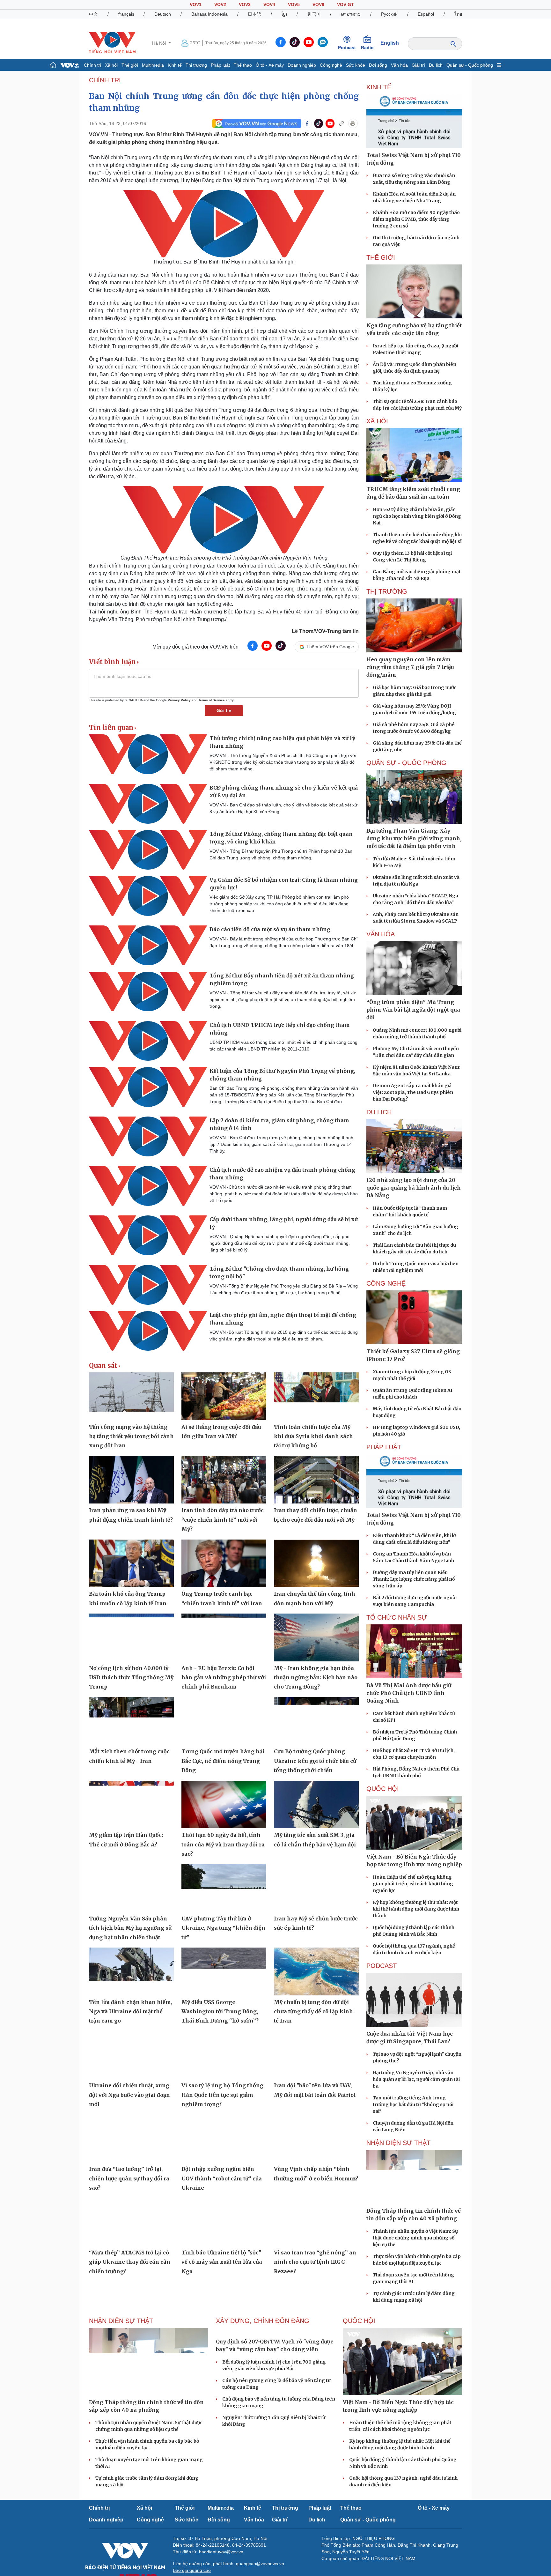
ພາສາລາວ (351, 14)
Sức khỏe (356, 65)
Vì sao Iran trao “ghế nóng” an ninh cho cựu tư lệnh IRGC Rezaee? (315, 2262)
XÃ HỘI (377, 421)
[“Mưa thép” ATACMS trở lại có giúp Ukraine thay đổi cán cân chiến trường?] (131, 2222)
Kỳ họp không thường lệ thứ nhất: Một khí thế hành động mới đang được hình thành (416, 1909)
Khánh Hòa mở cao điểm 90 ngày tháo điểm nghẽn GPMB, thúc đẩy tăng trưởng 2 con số (416, 219)
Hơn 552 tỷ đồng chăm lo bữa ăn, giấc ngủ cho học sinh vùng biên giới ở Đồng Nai (417, 516)
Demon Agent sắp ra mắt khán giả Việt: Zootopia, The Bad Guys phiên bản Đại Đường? (413, 1092)
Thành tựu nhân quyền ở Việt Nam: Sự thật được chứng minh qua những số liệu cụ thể (415, 2238)
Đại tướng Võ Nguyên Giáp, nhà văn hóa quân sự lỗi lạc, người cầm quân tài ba (416, 2079)
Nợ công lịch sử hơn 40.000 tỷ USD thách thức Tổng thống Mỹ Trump (131, 1678)
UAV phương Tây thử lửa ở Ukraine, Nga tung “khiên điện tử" (223, 1928)
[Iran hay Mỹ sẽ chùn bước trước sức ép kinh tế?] (316, 1888)
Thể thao (243, 65)
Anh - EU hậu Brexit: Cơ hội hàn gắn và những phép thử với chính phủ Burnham (224, 1678)
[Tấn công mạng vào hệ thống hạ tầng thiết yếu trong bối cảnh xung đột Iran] (131, 1396)
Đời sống (378, 65)
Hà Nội (160, 43)
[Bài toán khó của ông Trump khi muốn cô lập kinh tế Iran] (131, 1563)
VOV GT (345, 4)
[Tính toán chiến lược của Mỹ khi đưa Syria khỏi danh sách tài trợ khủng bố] (316, 1396)
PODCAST (382, 1966)
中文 (93, 14)
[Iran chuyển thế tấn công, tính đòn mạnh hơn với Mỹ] (316, 1563)
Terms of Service (212, 700)
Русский (389, 14)
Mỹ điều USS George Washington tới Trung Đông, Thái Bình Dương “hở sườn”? (220, 2012)
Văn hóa (399, 65)
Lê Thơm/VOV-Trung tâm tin (325, 631)
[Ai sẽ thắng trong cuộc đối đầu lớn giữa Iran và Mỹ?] (224, 1396)
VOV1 (196, 4)
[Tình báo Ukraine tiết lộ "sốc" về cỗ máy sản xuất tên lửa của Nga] (224, 2222)
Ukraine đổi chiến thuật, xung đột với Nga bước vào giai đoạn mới (129, 2095)
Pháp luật (220, 65)
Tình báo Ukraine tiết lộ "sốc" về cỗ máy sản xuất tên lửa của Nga (222, 2262)
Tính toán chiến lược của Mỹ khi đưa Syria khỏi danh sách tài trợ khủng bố (313, 1436)
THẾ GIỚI (381, 257)
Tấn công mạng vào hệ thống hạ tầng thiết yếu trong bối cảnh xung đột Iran (131, 1436)
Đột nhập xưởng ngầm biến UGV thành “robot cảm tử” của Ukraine (222, 2178)
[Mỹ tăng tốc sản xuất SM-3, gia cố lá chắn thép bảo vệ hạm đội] (316, 1805)
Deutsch (163, 14)
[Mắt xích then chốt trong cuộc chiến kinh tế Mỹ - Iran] (131, 1721)
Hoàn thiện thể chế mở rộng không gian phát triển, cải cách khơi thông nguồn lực (413, 1884)
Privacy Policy (179, 700)
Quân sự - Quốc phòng (470, 65)
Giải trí (418, 65)
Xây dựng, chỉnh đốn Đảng (263, 2321)
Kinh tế (175, 65)
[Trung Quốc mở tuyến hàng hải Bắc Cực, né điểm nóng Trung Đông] (224, 1721)
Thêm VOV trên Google (330, 647)
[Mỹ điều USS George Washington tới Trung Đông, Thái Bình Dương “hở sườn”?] (224, 1971)
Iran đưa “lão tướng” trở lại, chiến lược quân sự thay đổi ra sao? (129, 2178)
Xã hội (111, 65)
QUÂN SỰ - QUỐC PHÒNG (406, 763)
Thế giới (130, 65)
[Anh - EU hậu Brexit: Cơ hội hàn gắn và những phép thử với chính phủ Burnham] (224, 1637)
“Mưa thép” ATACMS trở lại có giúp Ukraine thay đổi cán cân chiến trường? (130, 2262)
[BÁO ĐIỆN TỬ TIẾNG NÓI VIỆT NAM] (112, 43)
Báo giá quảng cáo (192, 2570)
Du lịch (436, 65)
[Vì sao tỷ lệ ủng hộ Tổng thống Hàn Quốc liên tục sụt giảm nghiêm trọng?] (224, 2055)
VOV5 (294, 4)
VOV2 (220, 4)
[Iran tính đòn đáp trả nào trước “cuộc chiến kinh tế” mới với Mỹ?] (224, 1480)
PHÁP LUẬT (384, 1447)
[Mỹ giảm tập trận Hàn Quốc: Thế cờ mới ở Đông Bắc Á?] (131, 1805)
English (390, 43)
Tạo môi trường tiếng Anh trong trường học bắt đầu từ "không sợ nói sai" (413, 2105)
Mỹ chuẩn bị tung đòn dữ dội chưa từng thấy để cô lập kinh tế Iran (313, 2012)
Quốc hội (383, 1789)
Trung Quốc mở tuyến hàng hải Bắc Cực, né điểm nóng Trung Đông (223, 1761)
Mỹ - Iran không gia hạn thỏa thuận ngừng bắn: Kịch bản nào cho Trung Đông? (316, 1678)
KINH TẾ (379, 87)
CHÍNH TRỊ (105, 80)
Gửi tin (224, 710)
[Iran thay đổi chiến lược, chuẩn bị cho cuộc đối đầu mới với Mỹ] (316, 1480)
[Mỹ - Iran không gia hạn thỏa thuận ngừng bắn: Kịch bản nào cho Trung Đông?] (316, 1637)
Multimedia (153, 65)
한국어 (314, 14)
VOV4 (269, 4)
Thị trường (196, 65)
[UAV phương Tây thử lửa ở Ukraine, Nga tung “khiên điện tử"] (224, 1888)
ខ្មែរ (284, 14)
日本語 (254, 14)
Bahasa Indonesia (209, 14)
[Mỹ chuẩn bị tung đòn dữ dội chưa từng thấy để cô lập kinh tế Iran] (316, 1971)
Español (426, 14)
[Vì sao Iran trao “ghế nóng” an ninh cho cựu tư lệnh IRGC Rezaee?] (316, 2222)
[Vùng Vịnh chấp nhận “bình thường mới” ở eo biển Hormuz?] (316, 2139)
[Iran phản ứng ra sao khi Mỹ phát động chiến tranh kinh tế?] (131, 1480)
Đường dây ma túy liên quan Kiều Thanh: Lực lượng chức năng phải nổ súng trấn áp (414, 1579)
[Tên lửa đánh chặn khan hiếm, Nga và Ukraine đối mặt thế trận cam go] (131, 1971)
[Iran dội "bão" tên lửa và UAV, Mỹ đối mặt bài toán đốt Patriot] (316, 2055)
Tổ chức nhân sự (397, 1617)
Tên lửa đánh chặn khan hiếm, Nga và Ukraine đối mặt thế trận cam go (131, 2012)
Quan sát (103, 1366)
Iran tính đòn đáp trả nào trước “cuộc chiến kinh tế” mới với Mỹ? (223, 1520)
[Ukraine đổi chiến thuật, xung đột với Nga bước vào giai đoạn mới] (131, 2055)
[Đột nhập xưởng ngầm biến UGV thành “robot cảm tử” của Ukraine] (224, 2139)
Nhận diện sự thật (398, 2143)
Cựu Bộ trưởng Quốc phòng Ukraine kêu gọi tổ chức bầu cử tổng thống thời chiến (315, 1761)
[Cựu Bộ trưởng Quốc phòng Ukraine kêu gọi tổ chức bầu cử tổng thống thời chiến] (316, 1721)
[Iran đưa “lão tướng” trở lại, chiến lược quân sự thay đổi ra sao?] (131, 2139)
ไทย (458, 14)
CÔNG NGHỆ (386, 1283)
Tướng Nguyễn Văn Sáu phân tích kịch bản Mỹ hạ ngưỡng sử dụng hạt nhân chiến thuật (130, 1928)
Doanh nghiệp (302, 65)
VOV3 (245, 4)
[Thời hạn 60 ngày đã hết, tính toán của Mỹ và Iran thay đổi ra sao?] (224, 1805)
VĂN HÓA (381, 934)
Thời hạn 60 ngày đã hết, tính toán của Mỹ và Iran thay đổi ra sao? (223, 1844)
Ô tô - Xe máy (270, 65)
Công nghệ (331, 65)
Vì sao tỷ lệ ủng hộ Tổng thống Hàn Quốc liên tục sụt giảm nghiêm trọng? (222, 2095)
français (126, 14)
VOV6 (318, 4)
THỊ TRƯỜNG (387, 591)
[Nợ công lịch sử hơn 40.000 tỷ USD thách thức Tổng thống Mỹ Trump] (131, 1637)
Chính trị (92, 65)
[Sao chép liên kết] (342, 123)
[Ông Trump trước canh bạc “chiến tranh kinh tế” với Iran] (224, 1563)
